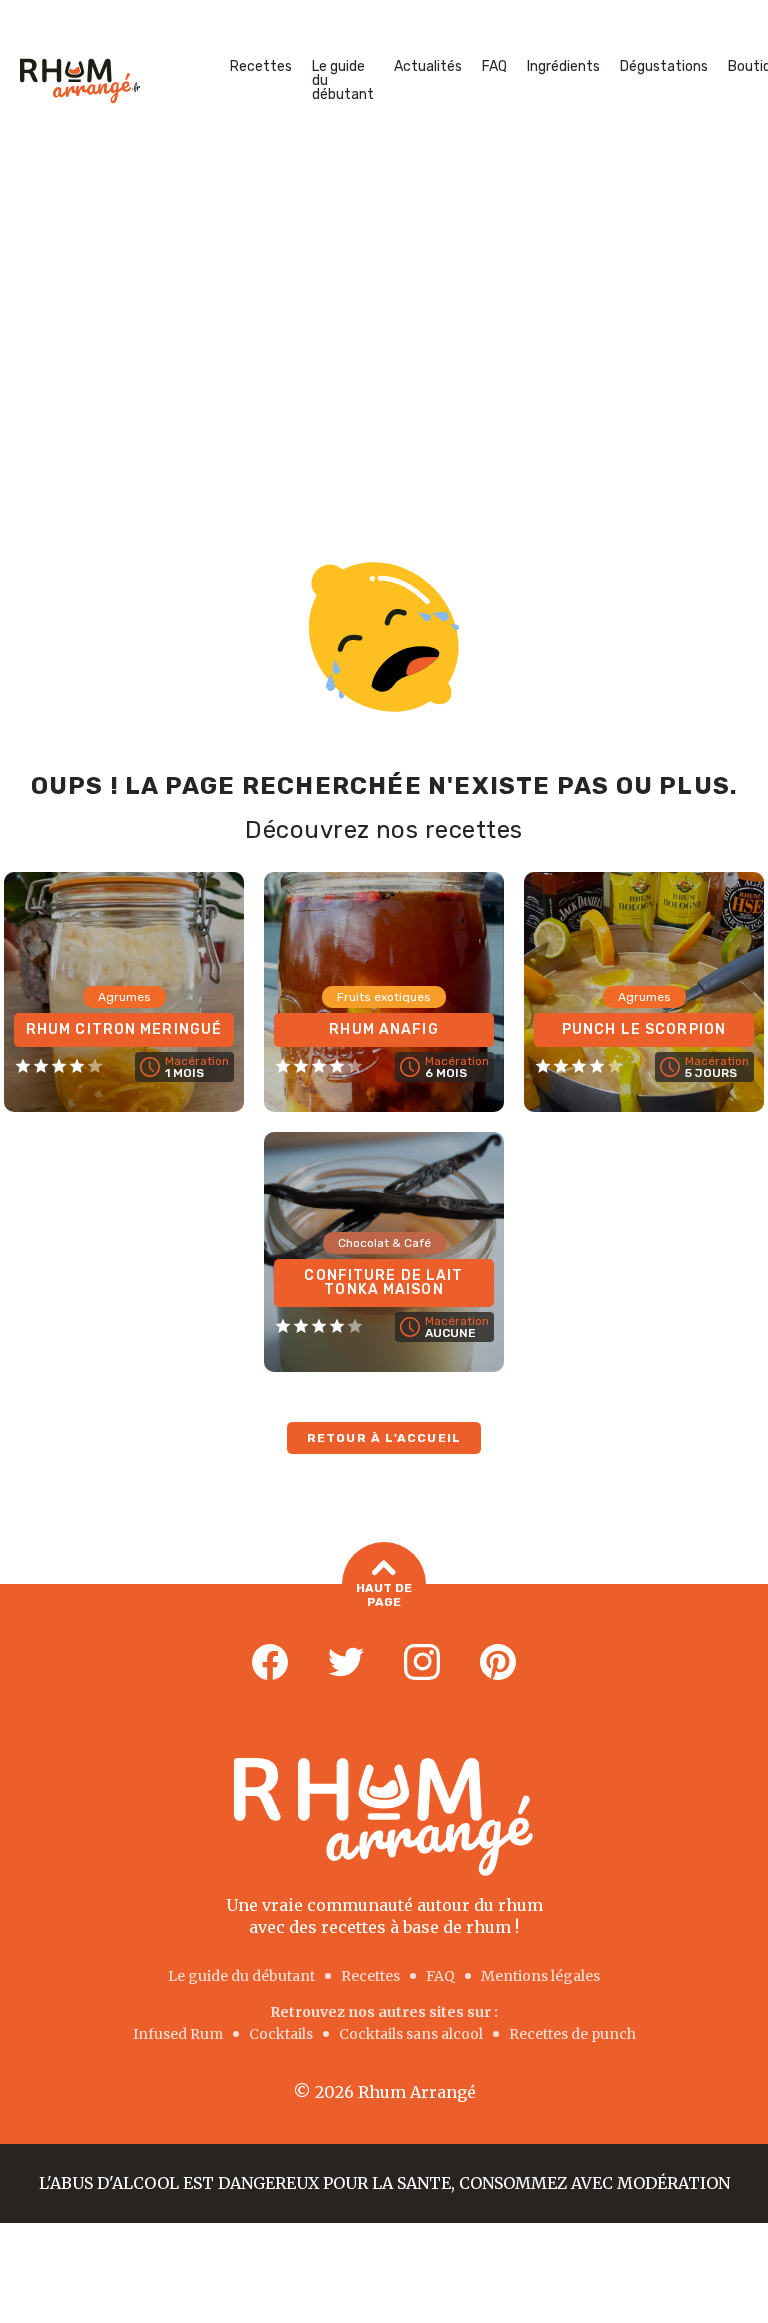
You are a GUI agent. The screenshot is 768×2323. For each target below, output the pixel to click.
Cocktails (281, 2034)
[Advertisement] (384, 312)
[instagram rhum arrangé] (422, 1663)
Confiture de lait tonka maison (383, 1282)
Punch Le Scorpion (644, 1029)
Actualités (428, 66)
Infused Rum (178, 2034)
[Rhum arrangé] (80, 81)
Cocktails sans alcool (411, 2034)
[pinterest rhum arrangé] (498, 1663)
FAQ (494, 66)
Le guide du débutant (343, 80)
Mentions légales (540, 1976)
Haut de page (384, 1595)
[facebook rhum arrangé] (270, 1663)
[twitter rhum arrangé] (346, 1663)
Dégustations (664, 66)
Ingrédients (563, 66)
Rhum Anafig (383, 1029)
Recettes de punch (572, 2034)
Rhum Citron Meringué (124, 1029)
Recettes (261, 66)
